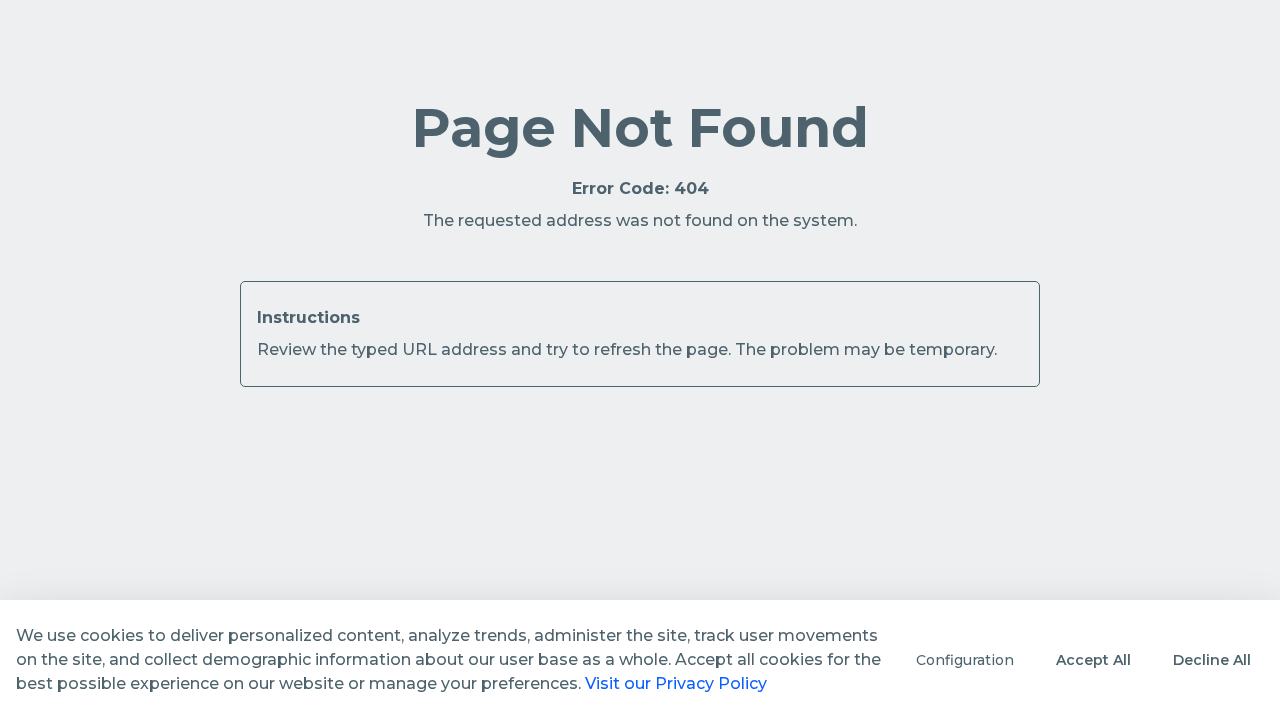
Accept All (1093, 660)
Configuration (965, 660)
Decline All (1212, 660)
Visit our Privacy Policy (676, 683)
